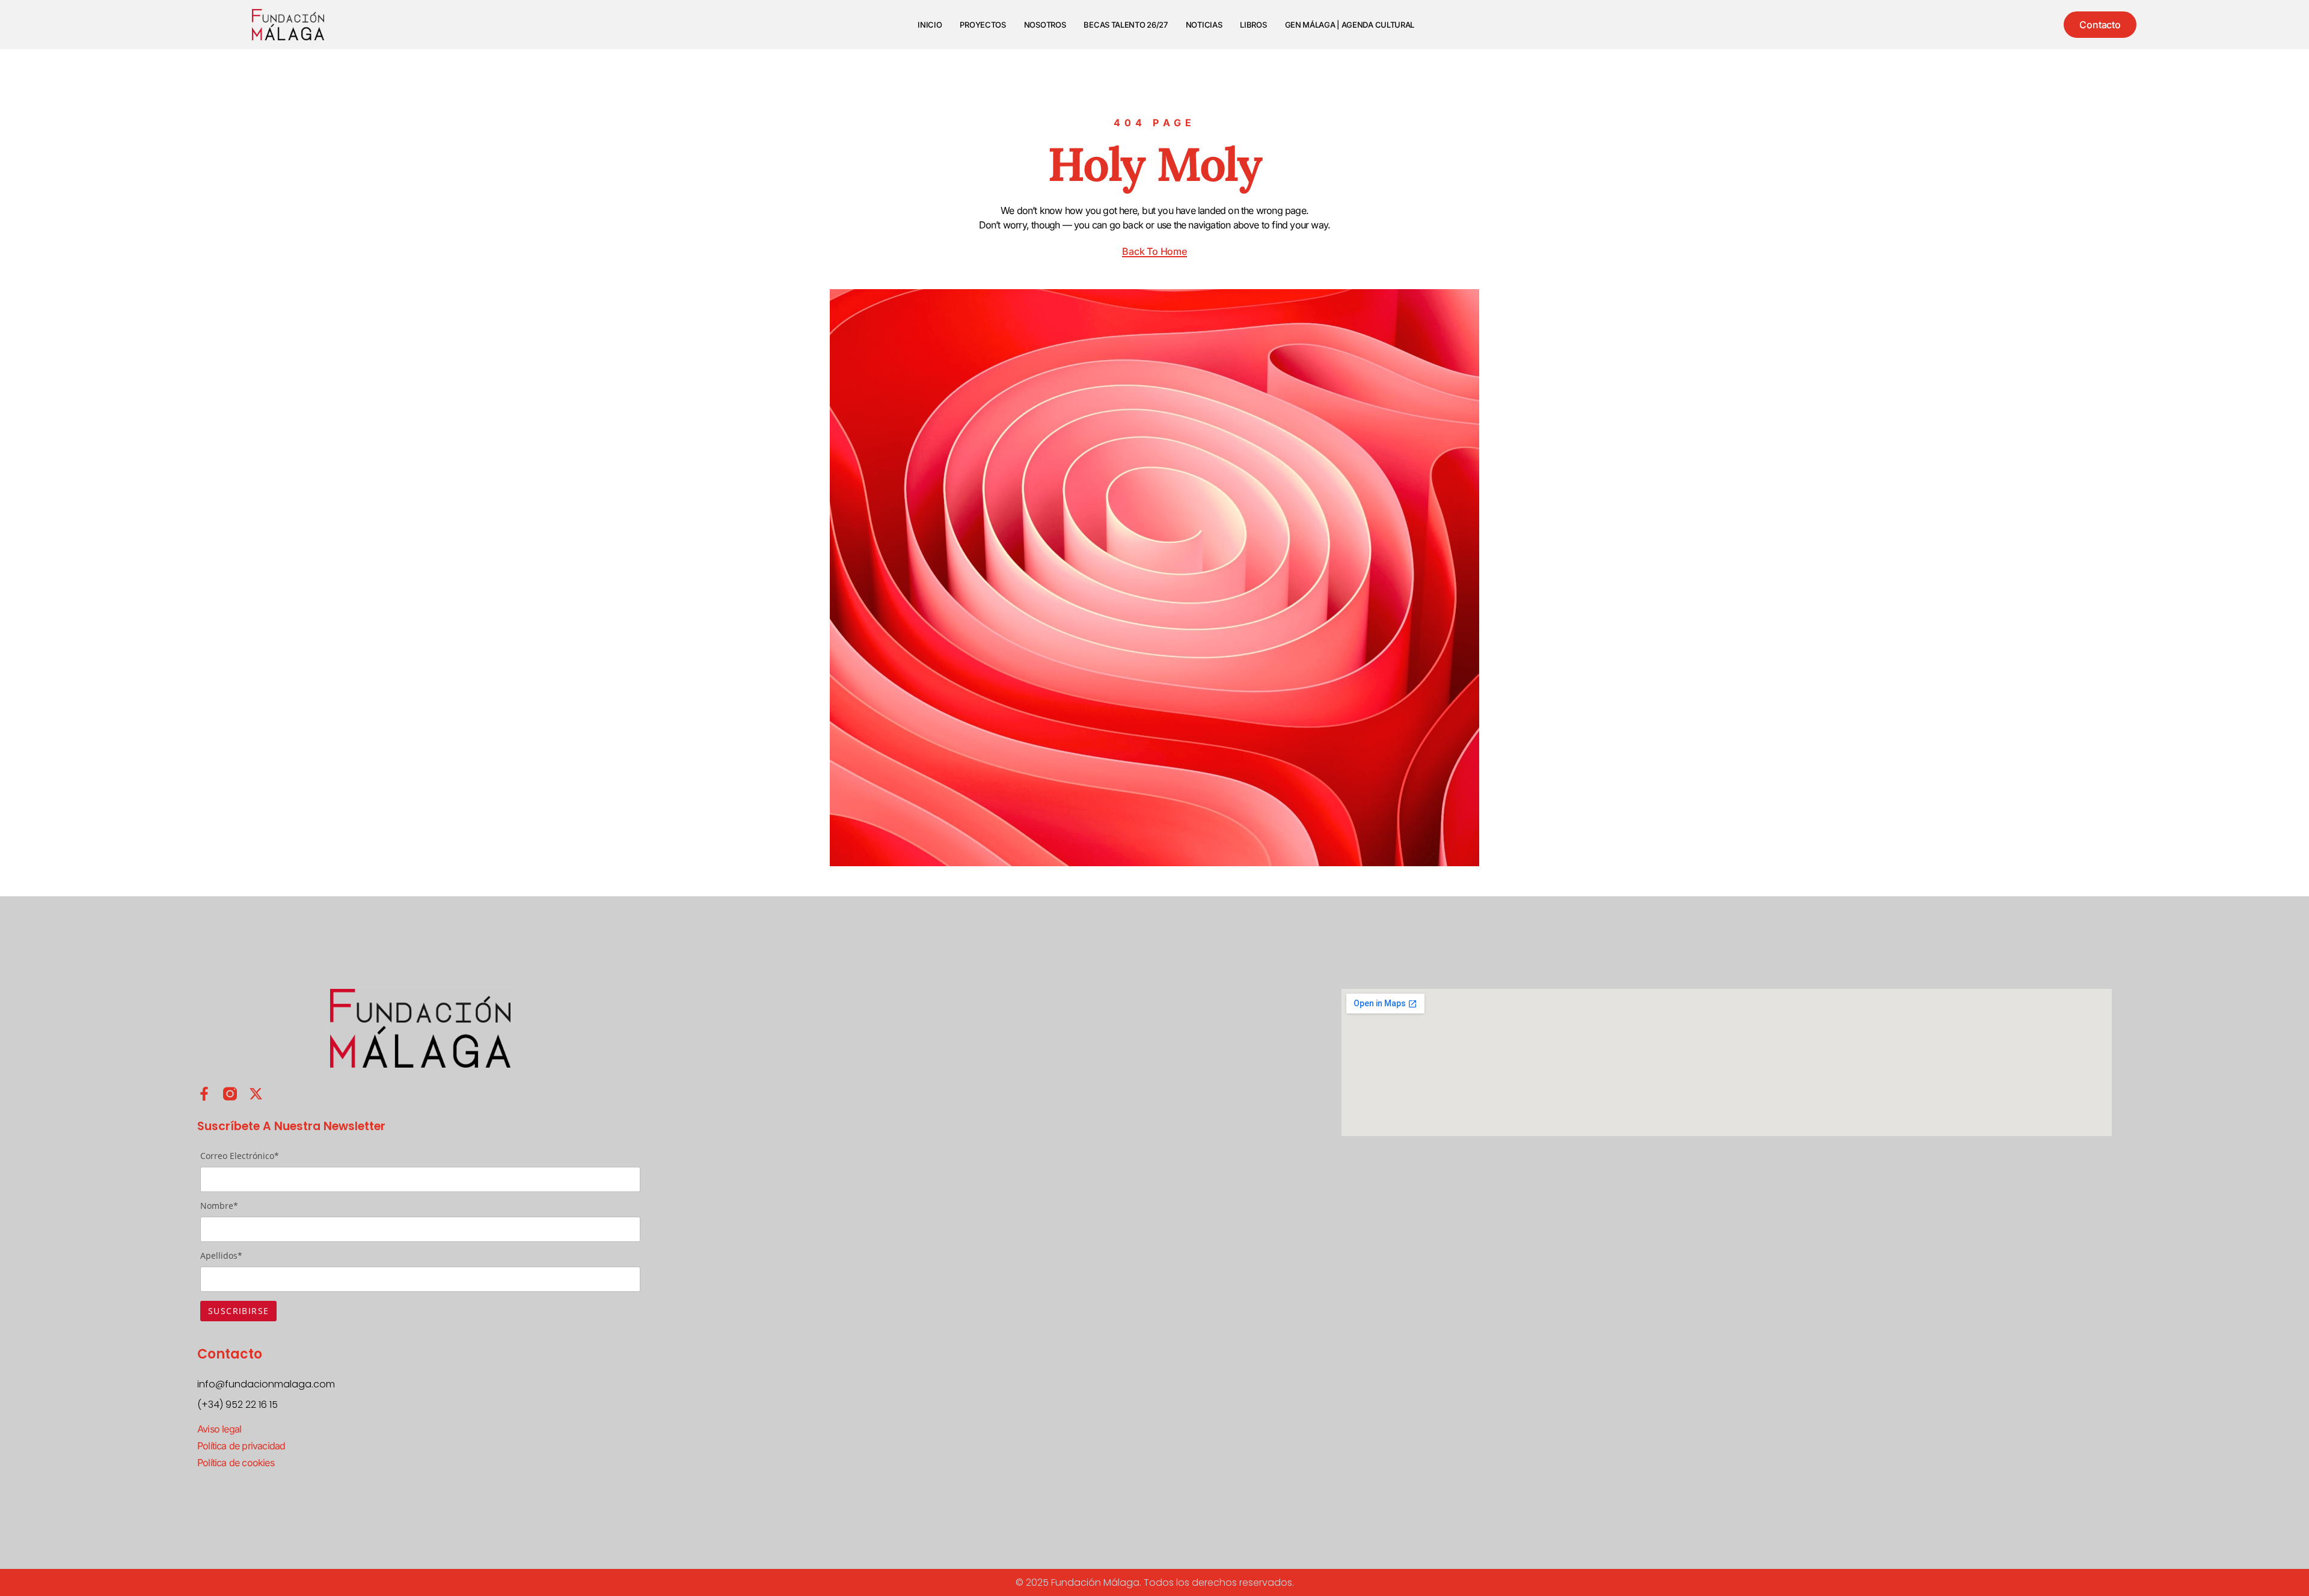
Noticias (1204, 25)
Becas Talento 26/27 (1125, 25)
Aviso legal (219, 1429)
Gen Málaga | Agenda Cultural (1350, 25)
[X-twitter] (256, 1094)
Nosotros (1045, 25)
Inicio (930, 25)
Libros (1253, 25)
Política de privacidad (241, 1446)
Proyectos (983, 25)
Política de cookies (236, 1463)
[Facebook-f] (204, 1094)
